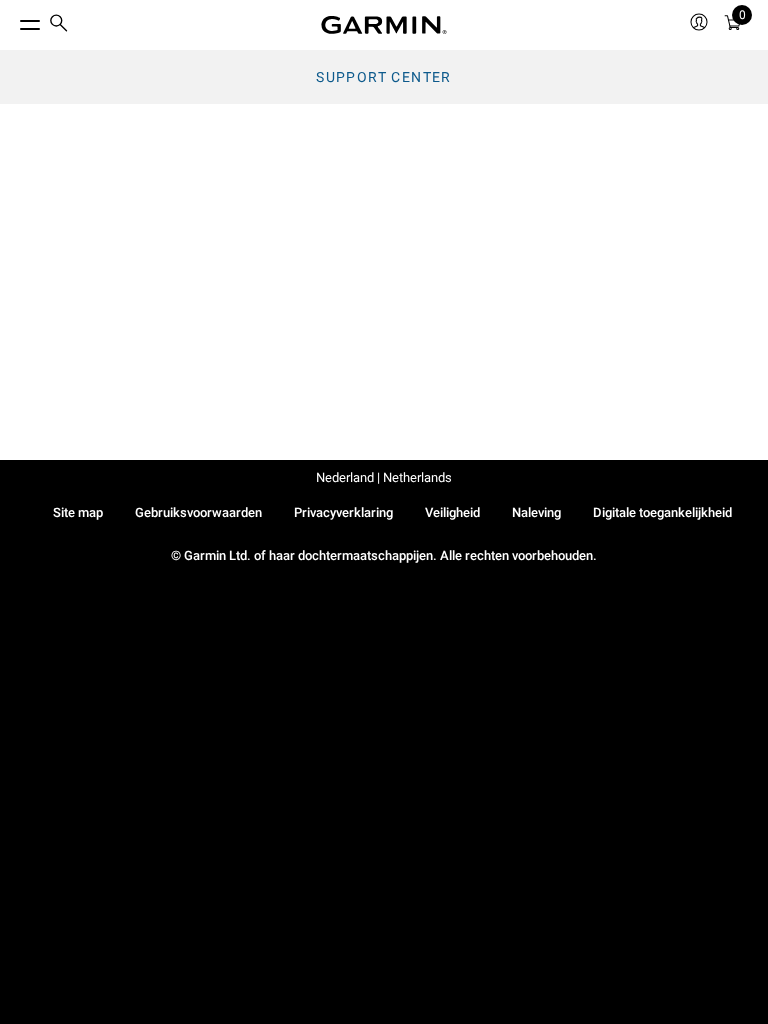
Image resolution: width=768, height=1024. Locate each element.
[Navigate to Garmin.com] (384, 25)
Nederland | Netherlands (384, 477)
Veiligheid (452, 512)
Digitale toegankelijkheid (662, 512)
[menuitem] (59, 25)
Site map (78, 512)
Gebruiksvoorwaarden (198, 512)
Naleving (536, 512)
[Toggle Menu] (12, 20)
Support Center (384, 77)
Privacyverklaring (343, 512)
